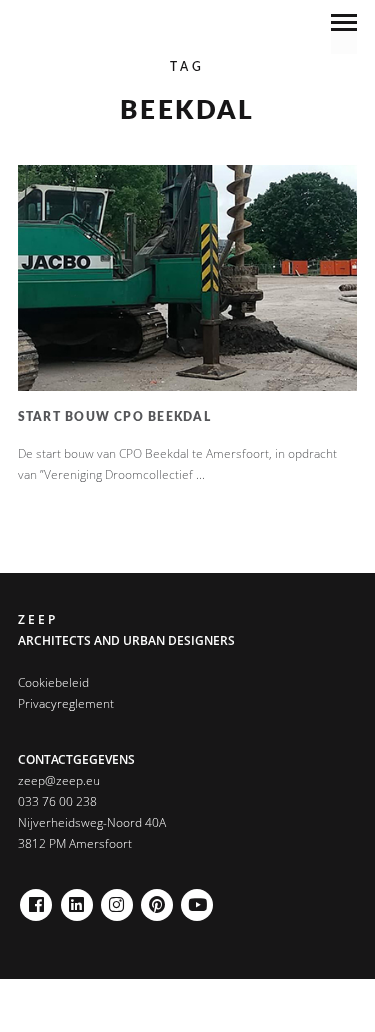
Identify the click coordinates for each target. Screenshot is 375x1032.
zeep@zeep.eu (59, 780)
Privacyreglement (66, 703)
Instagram (117, 899)
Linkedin (77, 899)
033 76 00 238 (57, 801)
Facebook (36, 899)
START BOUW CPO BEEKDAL (114, 417)
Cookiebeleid (53, 682)
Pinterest (157, 899)
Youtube (197, 899)
